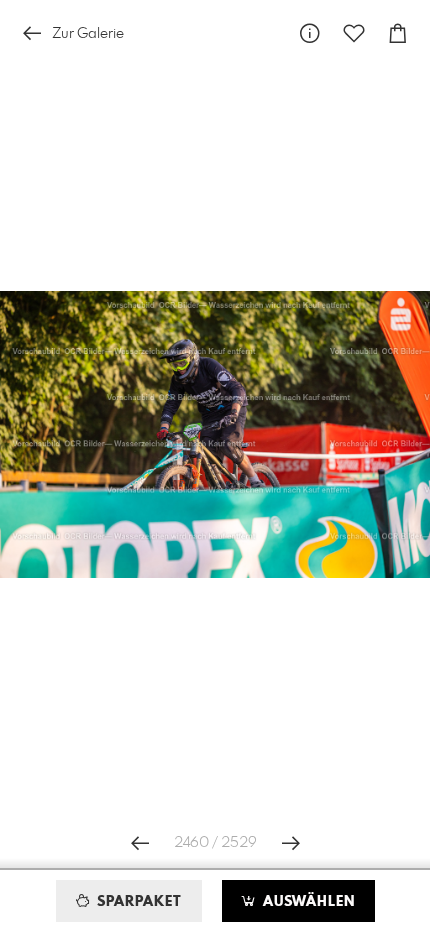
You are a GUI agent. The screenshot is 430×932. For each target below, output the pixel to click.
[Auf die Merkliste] (354, 33)
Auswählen (306, 902)
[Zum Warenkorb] (398, 33)
